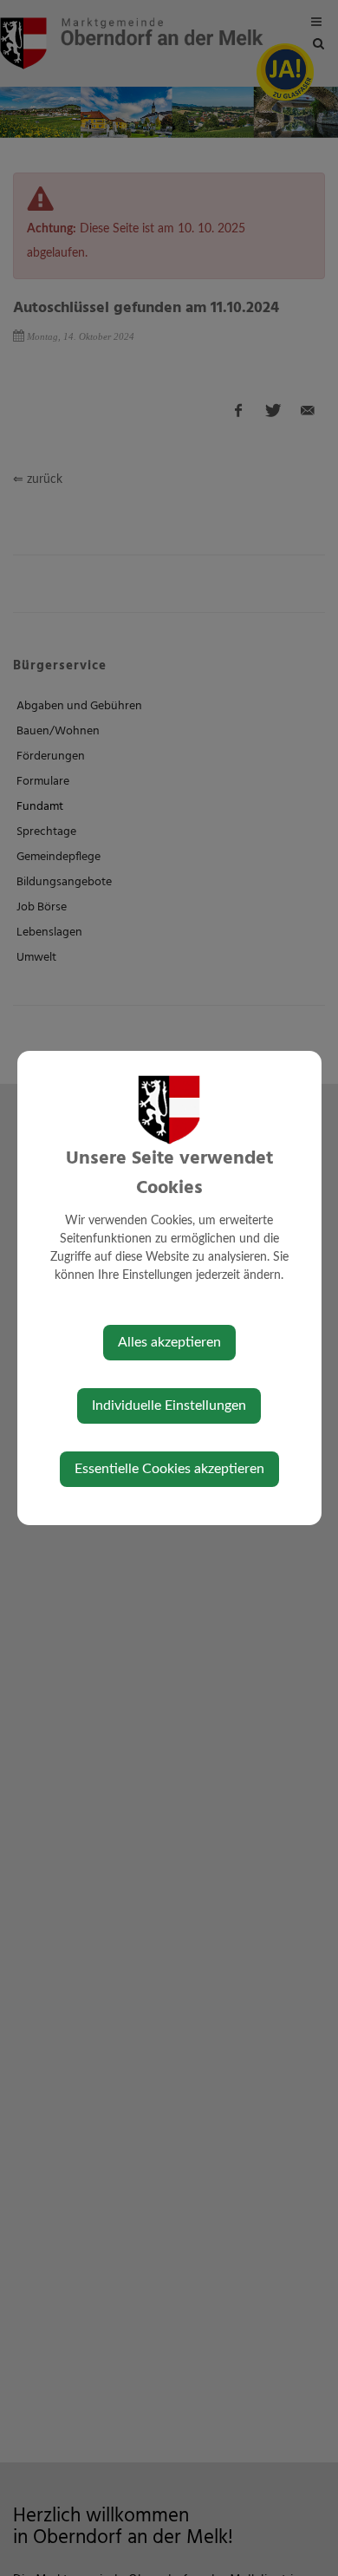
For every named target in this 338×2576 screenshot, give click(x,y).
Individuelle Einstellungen (169, 1405)
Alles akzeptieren (169, 1342)
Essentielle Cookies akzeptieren (169, 1469)
